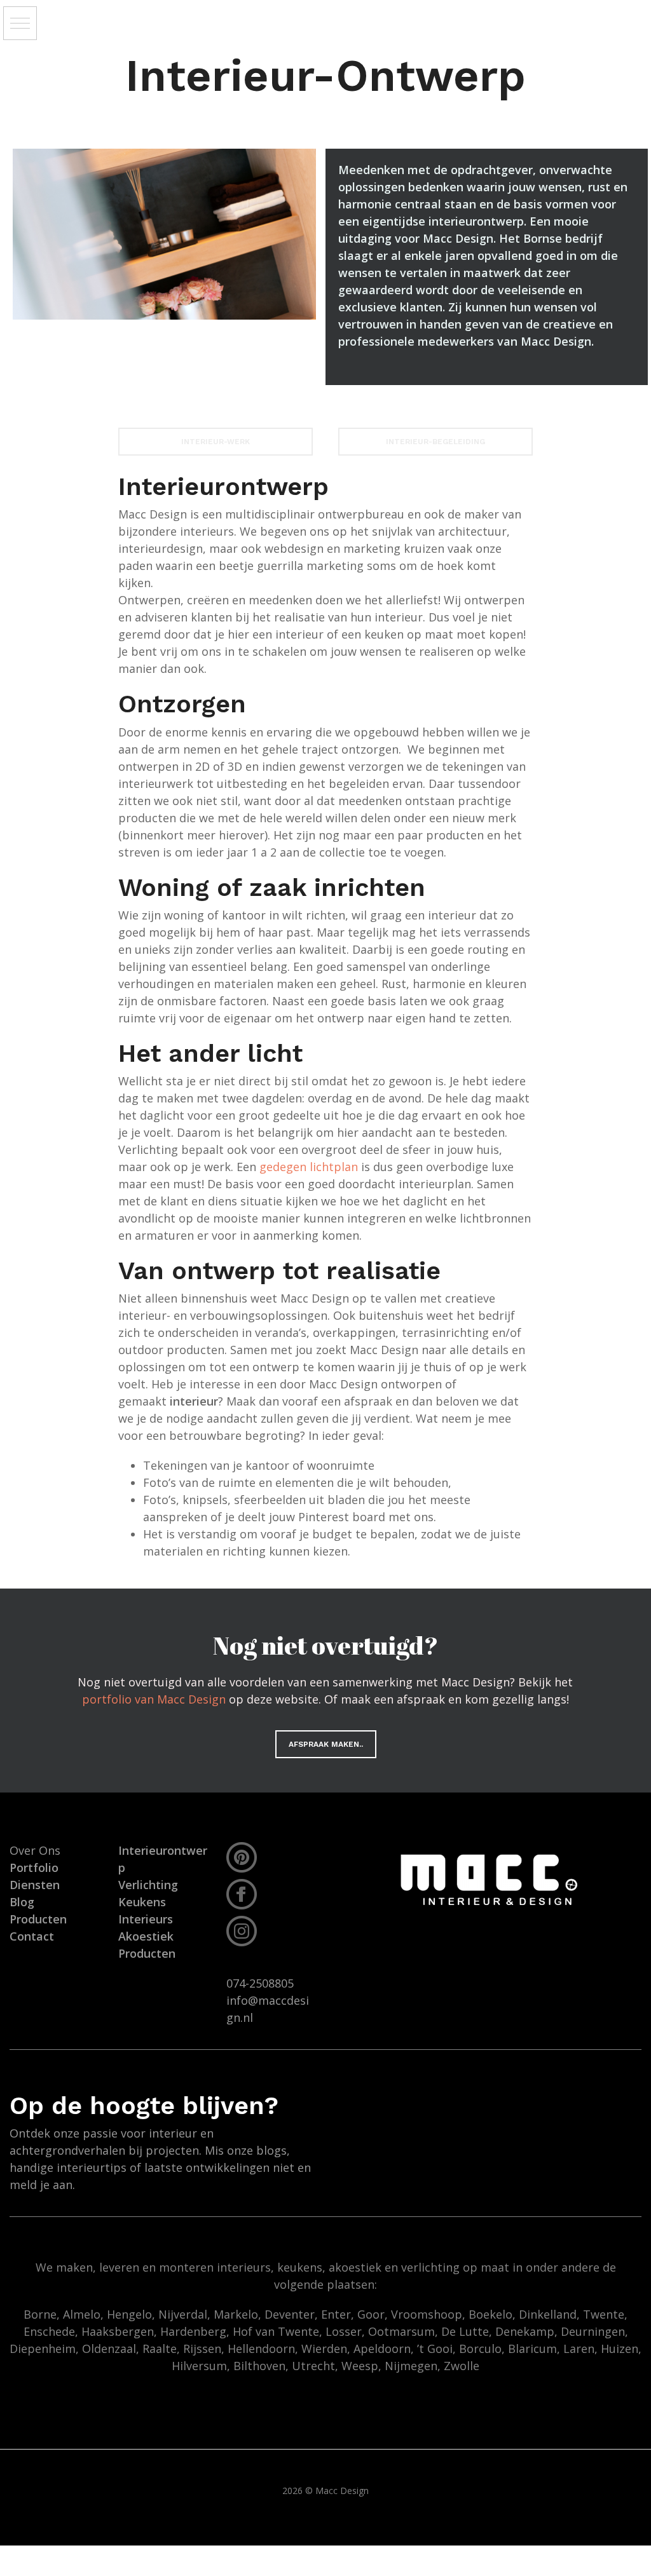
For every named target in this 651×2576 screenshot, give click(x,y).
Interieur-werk (216, 442)
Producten (147, 1953)
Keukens (142, 1902)
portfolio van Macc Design (154, 1699)
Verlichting (148, 1885)
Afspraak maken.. (326, 1744)
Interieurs (146, 1919)
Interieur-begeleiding (435, 442)
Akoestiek (146, 1936)
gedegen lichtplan (309, 1167)
